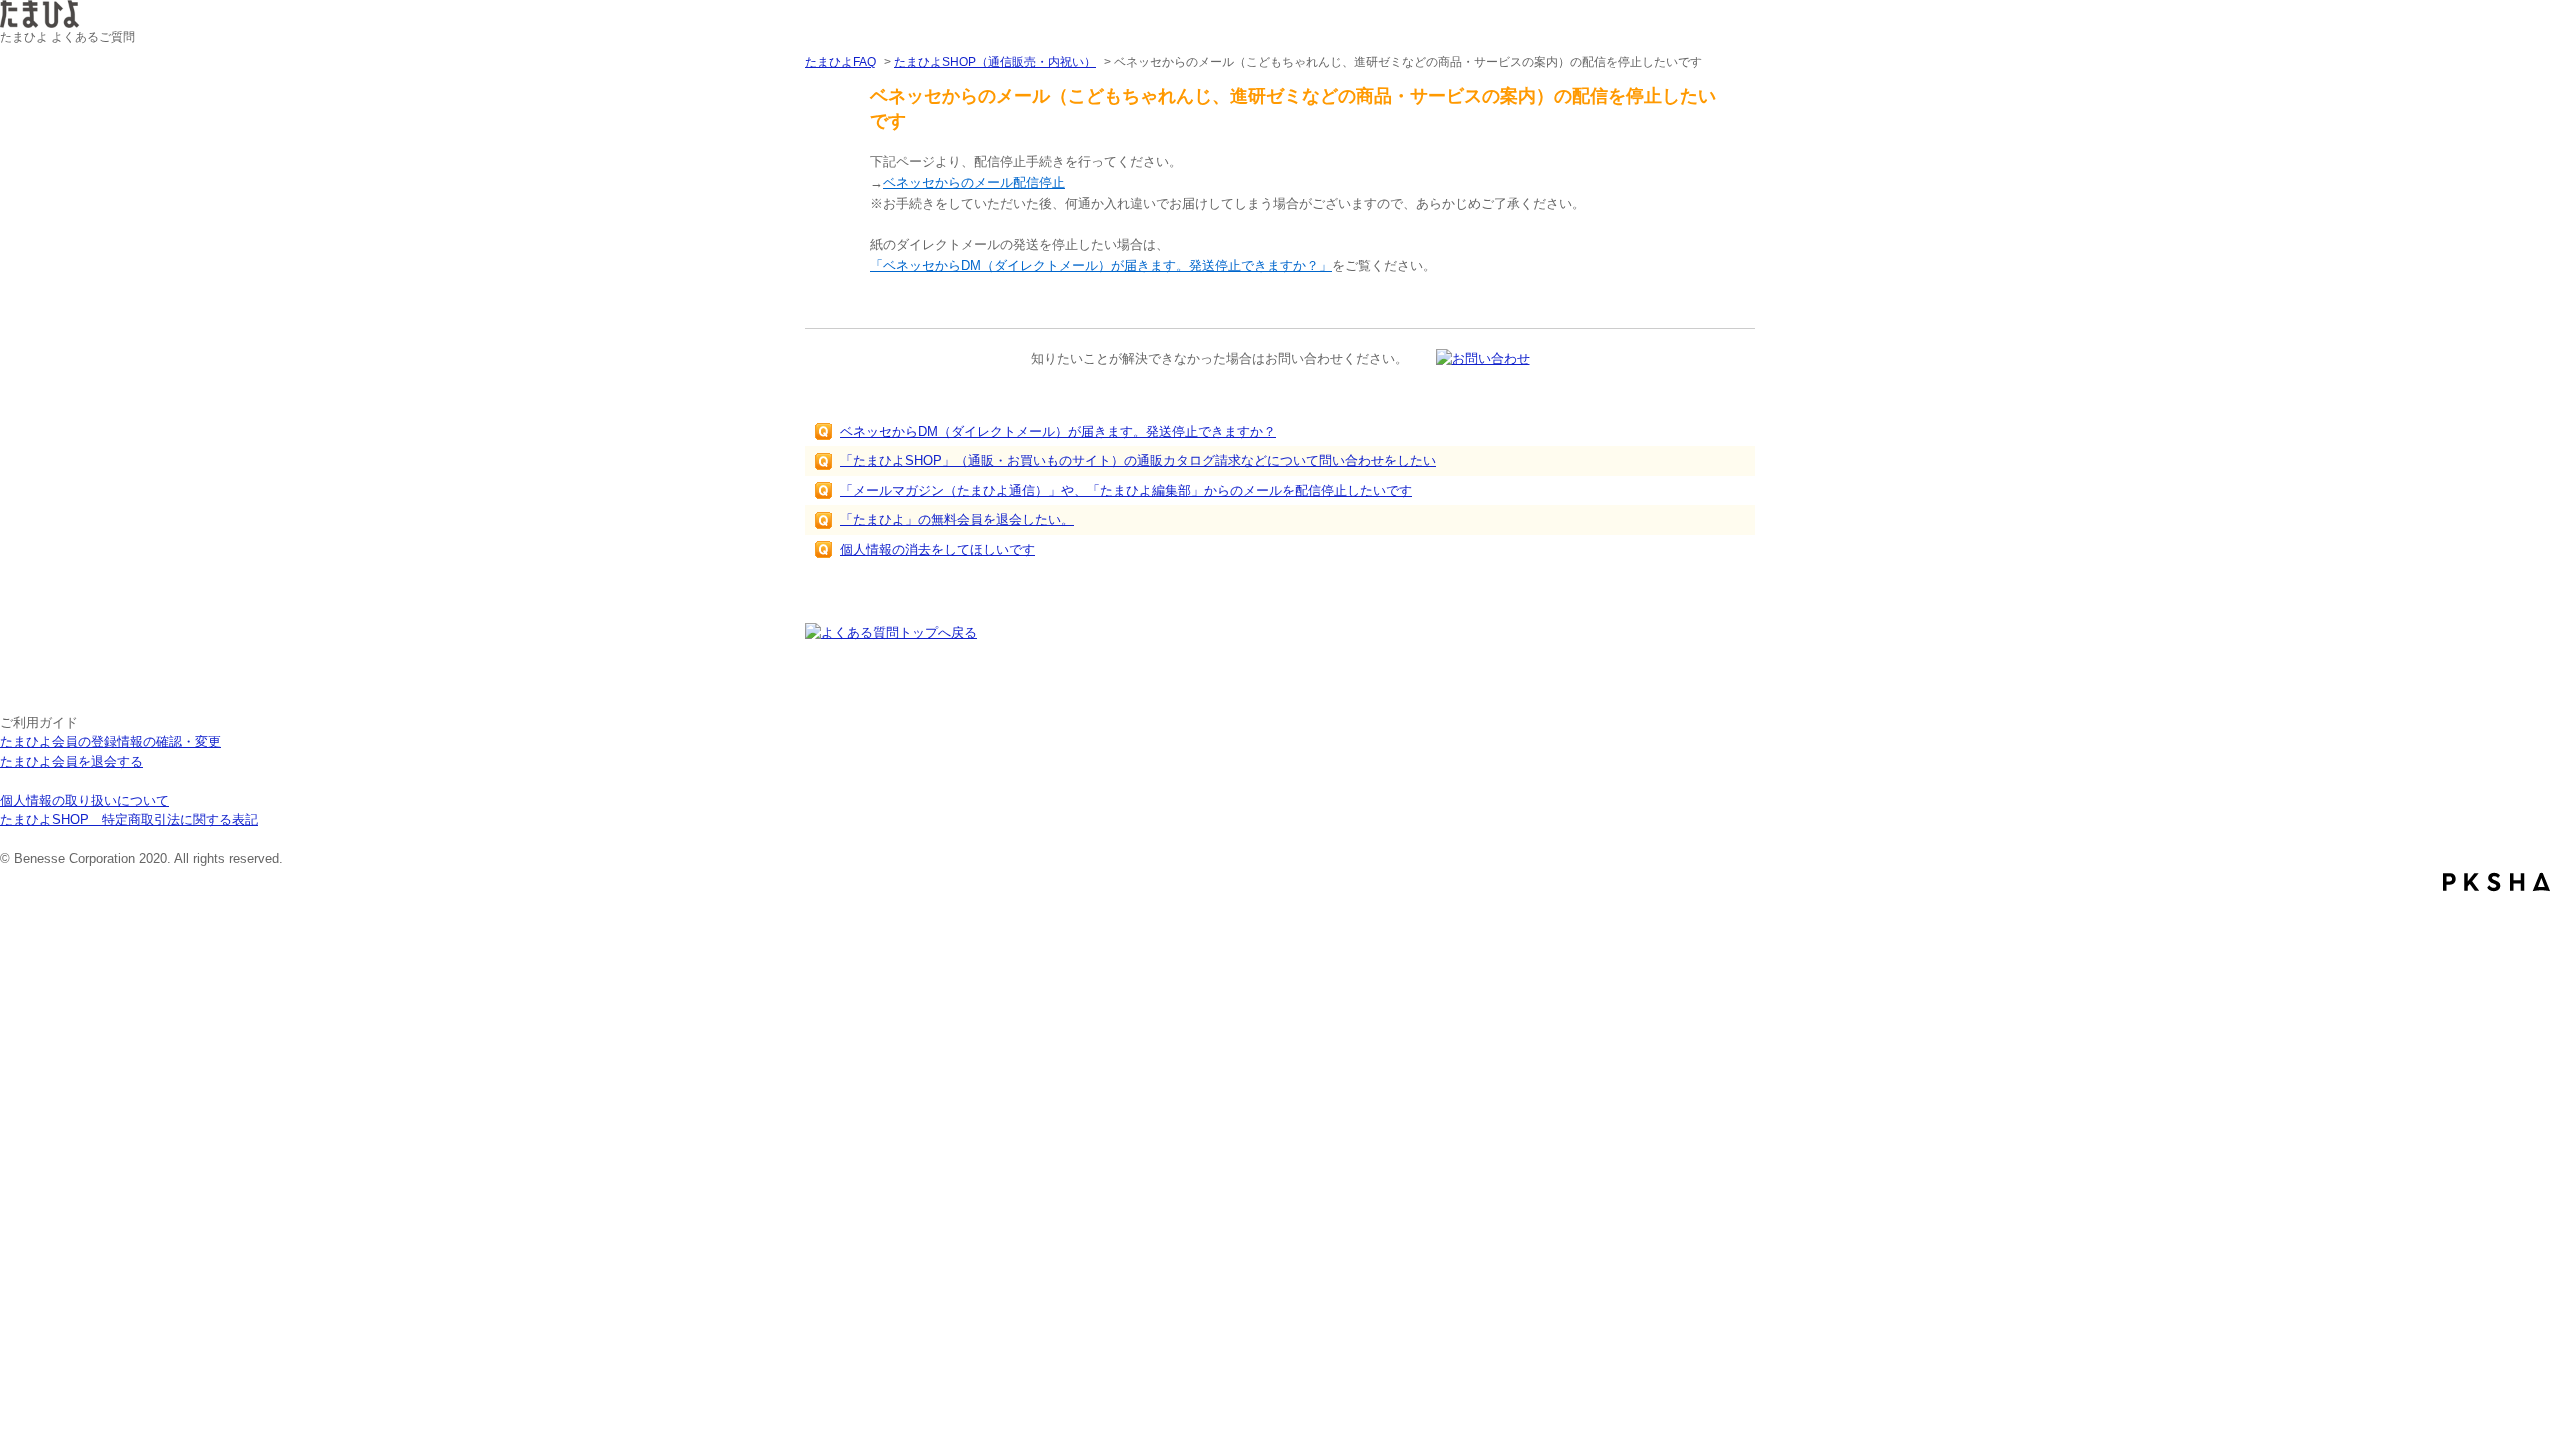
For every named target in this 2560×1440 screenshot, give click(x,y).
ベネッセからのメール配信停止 (974, 182)
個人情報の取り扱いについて (84, 800)
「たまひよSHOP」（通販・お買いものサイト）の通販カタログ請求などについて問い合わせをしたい (1138, 460)
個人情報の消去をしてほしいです (937, 549)
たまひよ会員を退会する (71, 761)
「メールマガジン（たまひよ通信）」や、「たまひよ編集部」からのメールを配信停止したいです (1126, 490)
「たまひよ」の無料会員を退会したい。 (957, 519)
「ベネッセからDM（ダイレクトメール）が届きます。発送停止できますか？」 (1101, 265)
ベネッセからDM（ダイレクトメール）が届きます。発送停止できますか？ (1058, 431)
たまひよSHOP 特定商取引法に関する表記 (129, 819)
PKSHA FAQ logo (2496, 882)
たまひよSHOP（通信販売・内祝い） (995, 62)
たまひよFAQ (840, 62)
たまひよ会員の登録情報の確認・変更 (110, 741)
